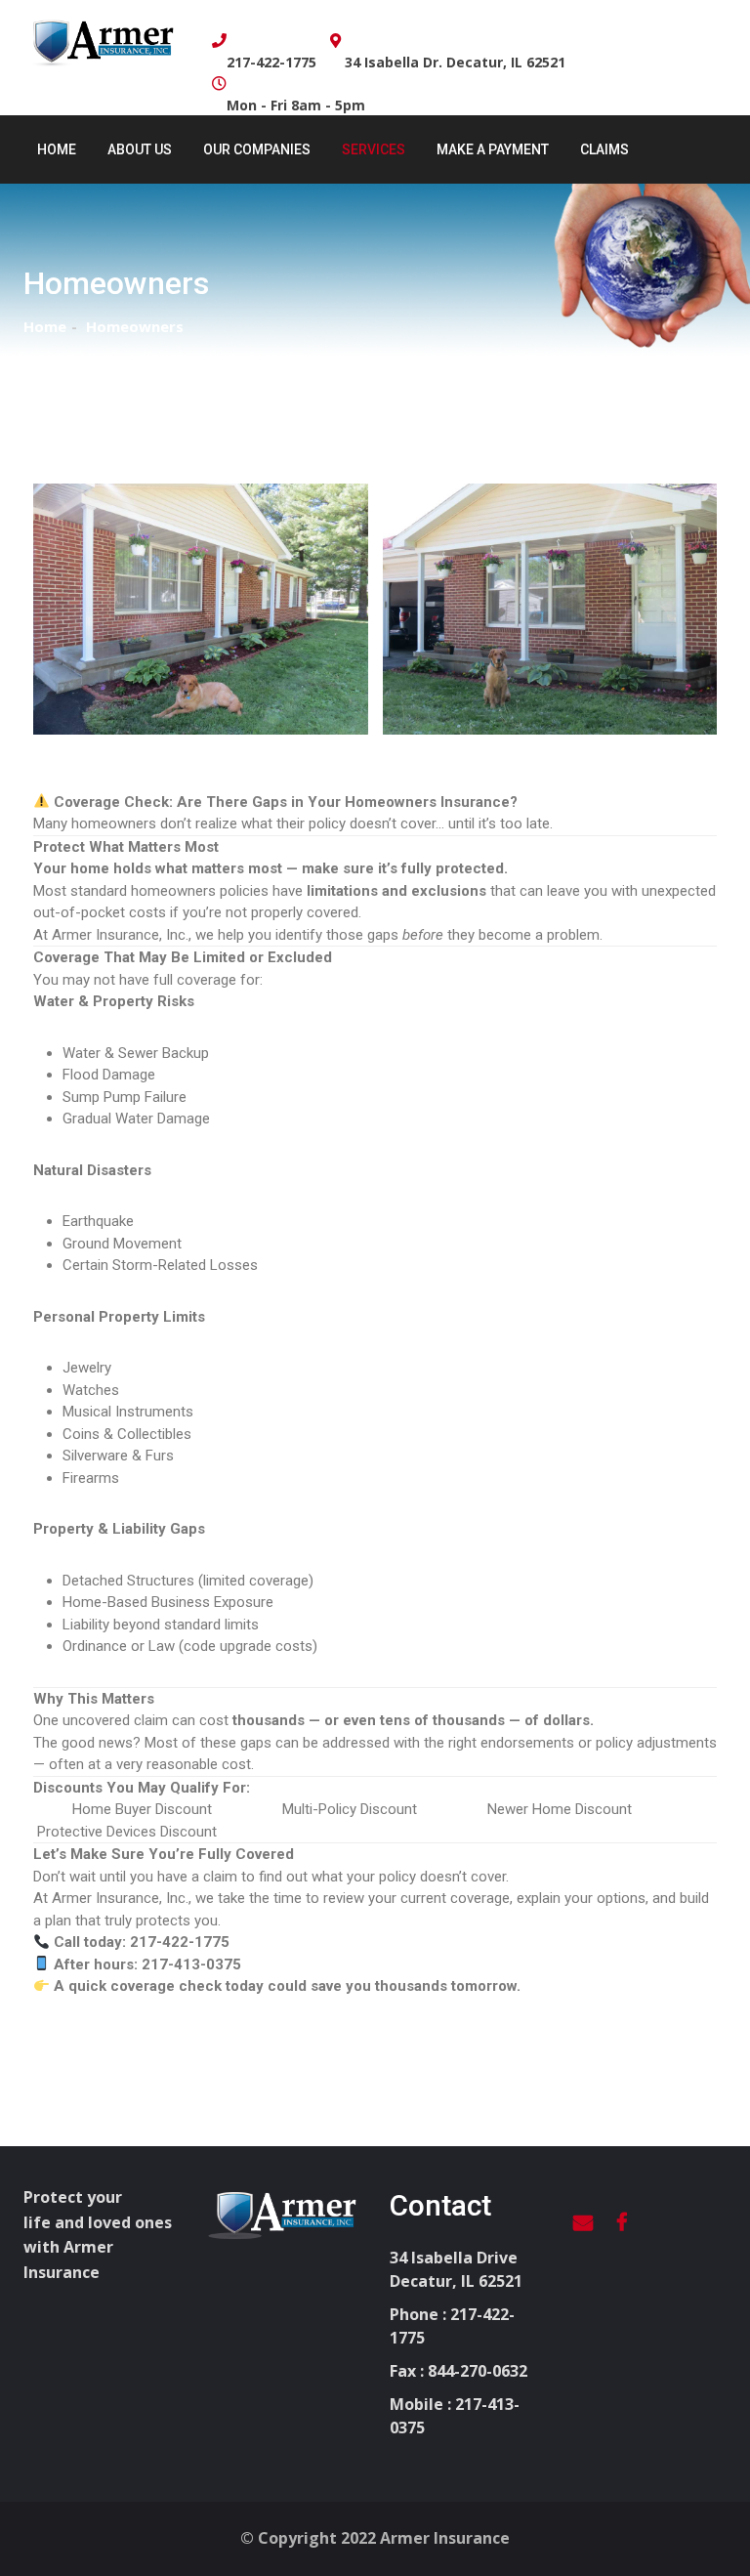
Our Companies (257, 149)
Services (374, 149)
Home (57, 149)
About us (140, 149)
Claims (604, 149)
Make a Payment (493, 149)
